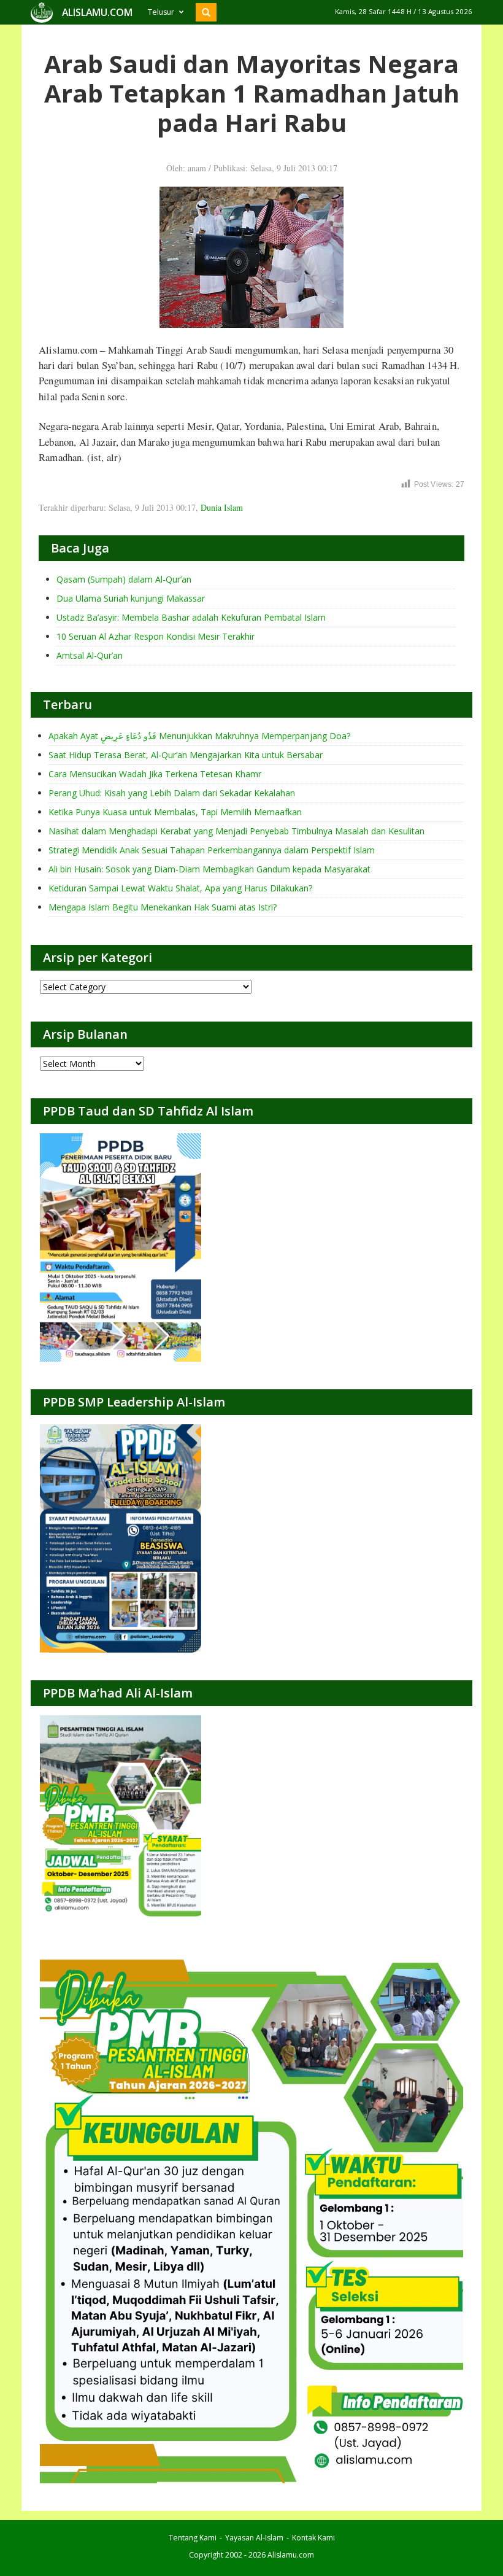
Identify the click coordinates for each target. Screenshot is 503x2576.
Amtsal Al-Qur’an (90, 655)
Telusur (161, 12)
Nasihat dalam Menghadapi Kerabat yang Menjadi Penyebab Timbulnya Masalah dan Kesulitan (236, 831)
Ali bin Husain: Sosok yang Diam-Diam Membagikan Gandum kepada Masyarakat (209, 869)
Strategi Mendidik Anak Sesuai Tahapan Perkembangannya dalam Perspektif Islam (212, 850)
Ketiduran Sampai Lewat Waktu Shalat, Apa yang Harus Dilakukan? (180, 888)
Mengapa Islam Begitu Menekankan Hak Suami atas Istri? (163, 907)
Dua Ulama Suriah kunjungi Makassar (131, 598)
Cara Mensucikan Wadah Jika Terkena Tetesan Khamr (155, 774)
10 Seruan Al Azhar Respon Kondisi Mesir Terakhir (156, 636)
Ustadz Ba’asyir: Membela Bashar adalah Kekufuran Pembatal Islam (191, 617)
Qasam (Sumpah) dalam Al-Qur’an (124, 579)
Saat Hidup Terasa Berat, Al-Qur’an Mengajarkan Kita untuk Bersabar (186, 755)
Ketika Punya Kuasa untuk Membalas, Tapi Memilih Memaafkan (175, 812)
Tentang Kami (193, 2538)
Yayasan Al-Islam (254, 2538)
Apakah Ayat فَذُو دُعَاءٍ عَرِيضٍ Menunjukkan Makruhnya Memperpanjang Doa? (199, 736)
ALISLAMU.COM (97, 12)
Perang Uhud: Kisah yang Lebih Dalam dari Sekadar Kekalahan (172, 793)
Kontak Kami (313, 2538)
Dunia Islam (222, 507)
